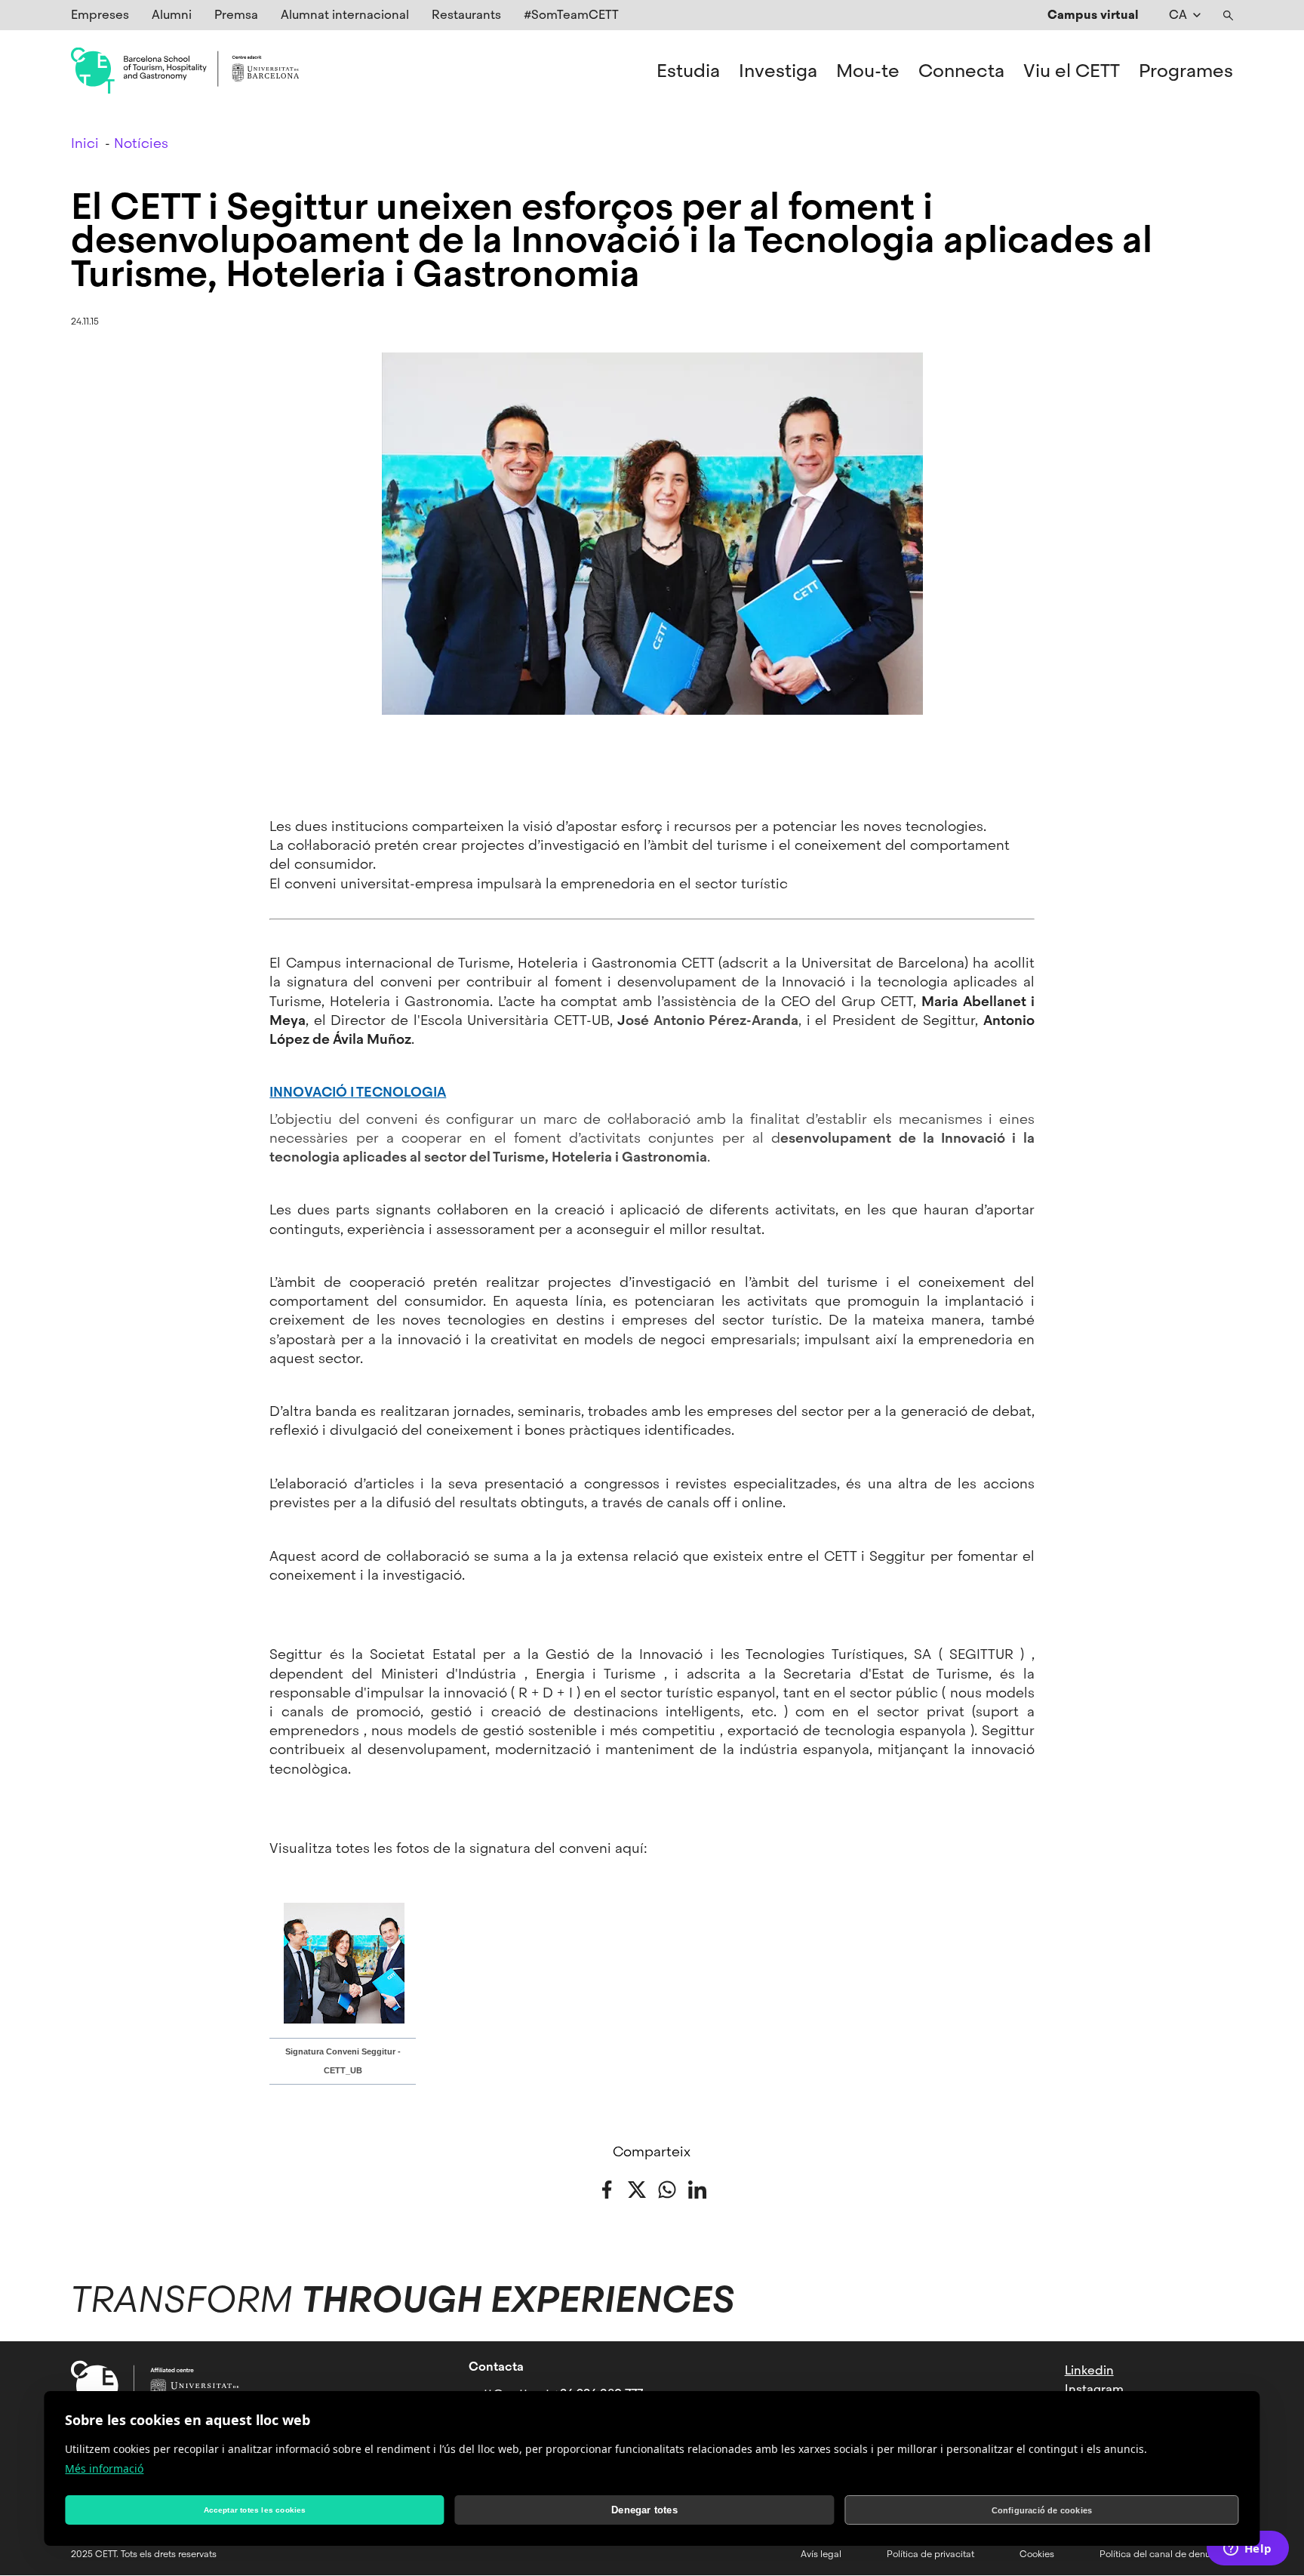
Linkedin (1089, 2370)
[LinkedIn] (697, 2188)
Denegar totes (644, 2510)
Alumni (172, 15)
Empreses (100, 15)
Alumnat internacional (345, 15)
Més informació (104, 2468)
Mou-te (868, 71)
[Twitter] (637, 2188)
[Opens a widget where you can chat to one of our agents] (1247, 2550)
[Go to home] (185, 71)
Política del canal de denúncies (1166, 2554)
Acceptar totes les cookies (255, 2510)
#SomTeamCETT (571, 15)
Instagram (1094, 2389)
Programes (1186, 71)
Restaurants (466, 15)
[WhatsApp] (667, 2188)
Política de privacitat (930, 2554)
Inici (85, 143)
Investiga (778, 71)
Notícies (141, 143)
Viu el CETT (1072, 71)
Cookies (1037, 2554)
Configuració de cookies (1042, 2510)
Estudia (688, 71)
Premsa (236, 15)
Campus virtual (1093, 15)
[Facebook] (607, 2188)
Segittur (299, 1654)
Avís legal (821, 2554)
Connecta (961, 71)
